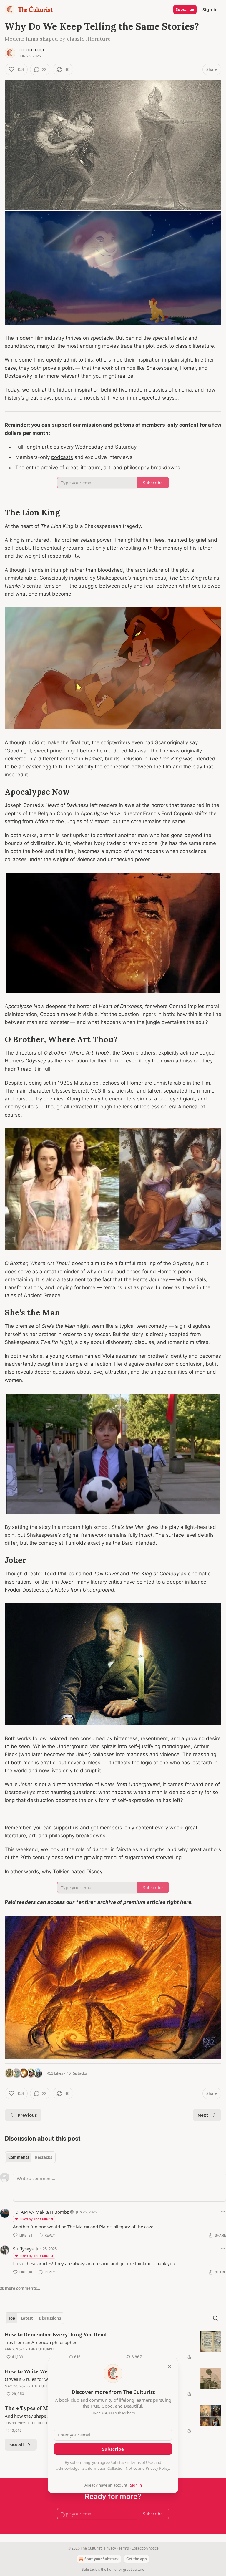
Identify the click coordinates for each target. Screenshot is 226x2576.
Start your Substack (102, 2559)
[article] (113, 2346)
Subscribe (185, 9)
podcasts (62, 457)
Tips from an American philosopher (41, 2342)
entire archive (42, 468)
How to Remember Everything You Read (56, 2335)
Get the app (137, 2559)
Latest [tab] (27, 2318)
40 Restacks (77, 2073)
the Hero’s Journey (146, 1279)
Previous (27, 2115)
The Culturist (32, 50)
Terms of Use (141, 2462)
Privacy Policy (157, 2468)
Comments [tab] (19, 2157)
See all (17, 2445)
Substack (89, 2569)
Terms (124, 2548)
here (186, 1902)
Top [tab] (12, 2318)
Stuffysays (23, 2249)
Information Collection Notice (111, 2468)
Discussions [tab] (50, 2318)
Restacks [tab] (44, 2157)
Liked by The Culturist (36, 2219)
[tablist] (30, 2157)
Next (203, 2115)
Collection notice (145, 2548)
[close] (169, 2366)
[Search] (215, 2318)
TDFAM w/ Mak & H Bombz (41, 2212)
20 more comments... (20, 2288)
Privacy (110, 2548)
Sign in (210, 9)
